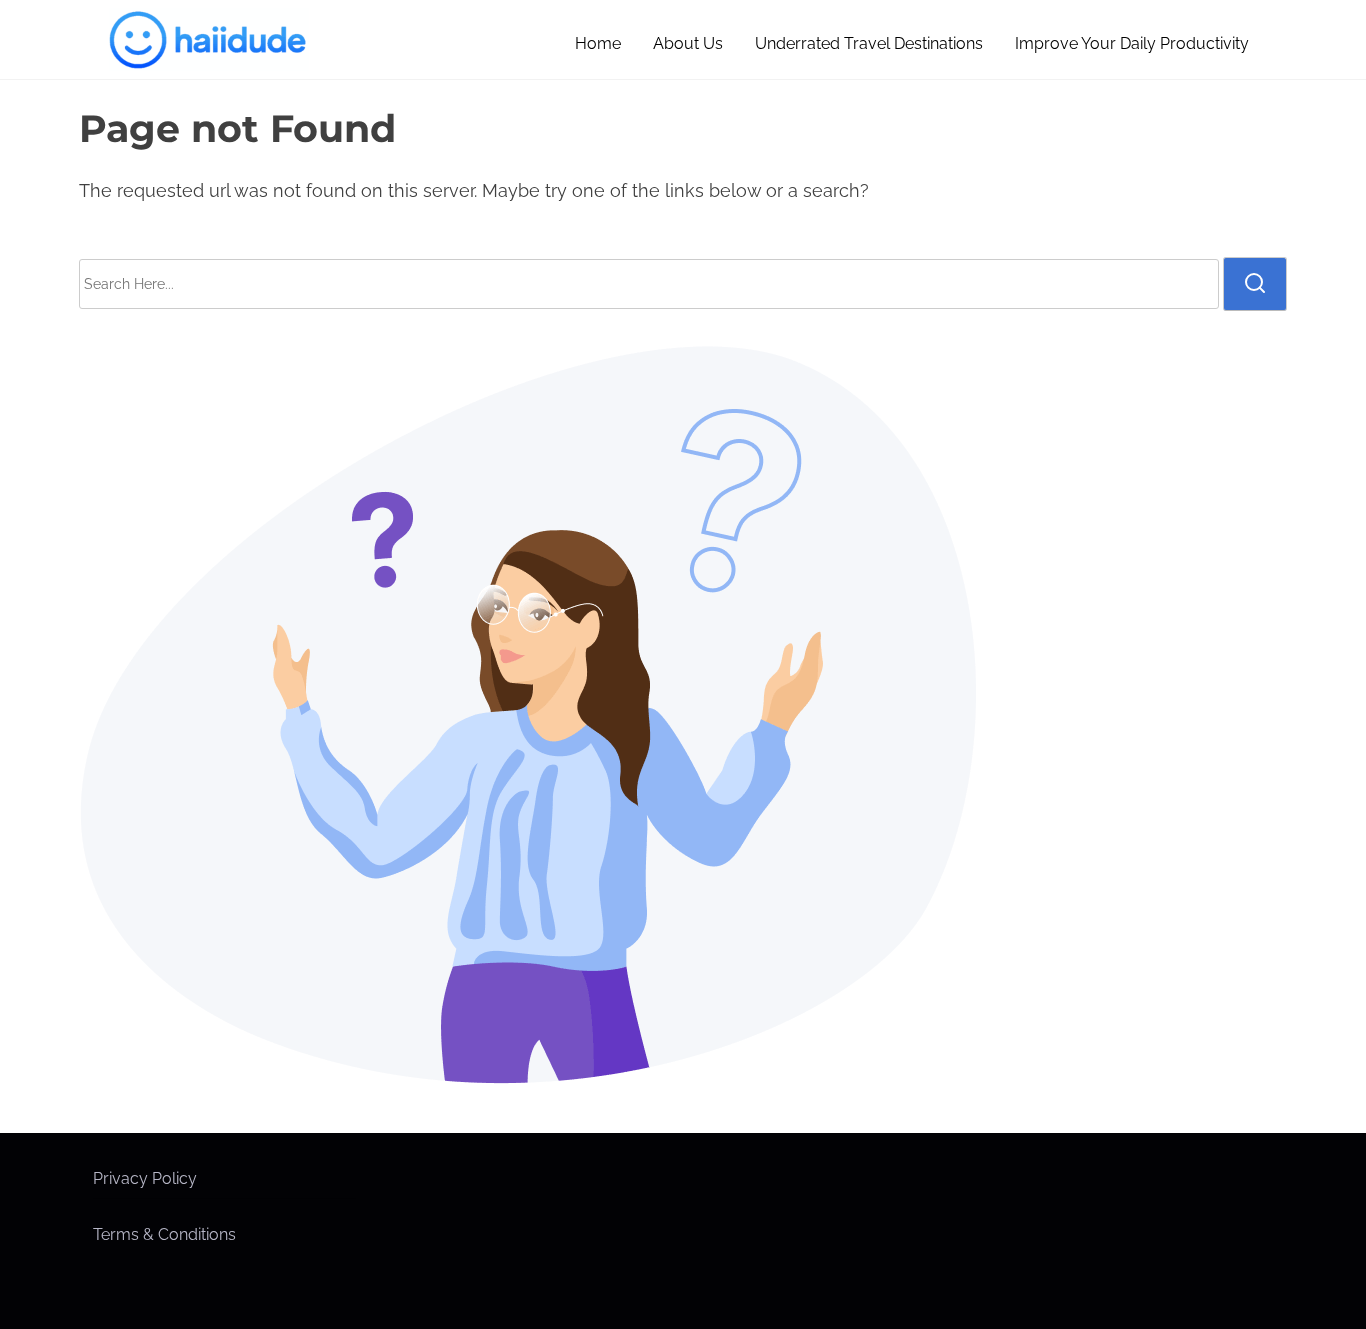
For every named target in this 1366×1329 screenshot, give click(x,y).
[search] (1255, 284)
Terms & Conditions (164, 1234)
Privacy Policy (145, 1178)
